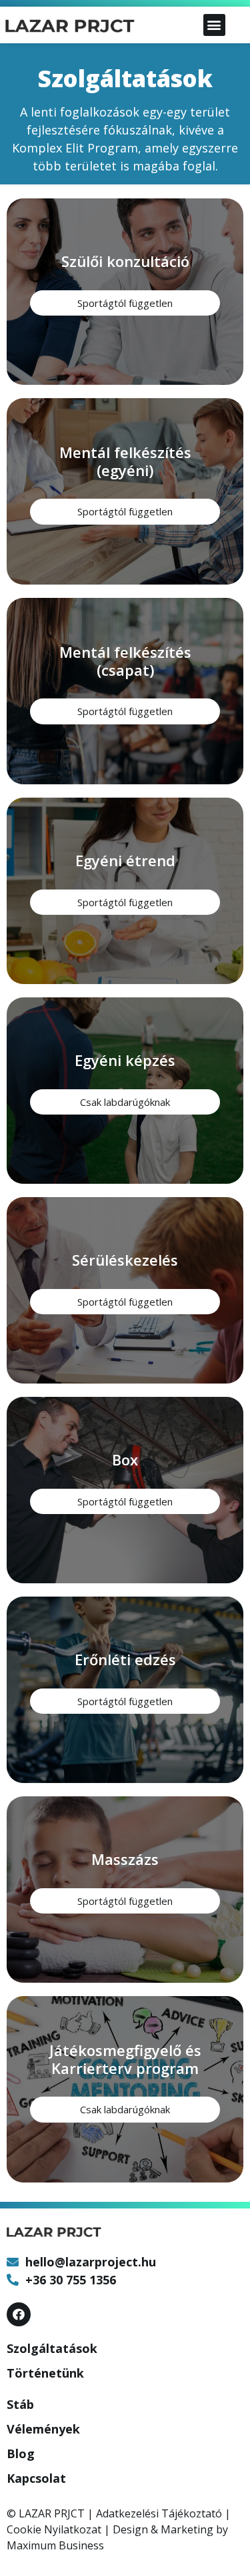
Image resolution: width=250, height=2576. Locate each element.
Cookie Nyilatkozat (54, 2529)
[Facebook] (19, 2314)
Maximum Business (55, 2545)
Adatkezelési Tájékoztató (159, 2513)
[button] (214, 25)
